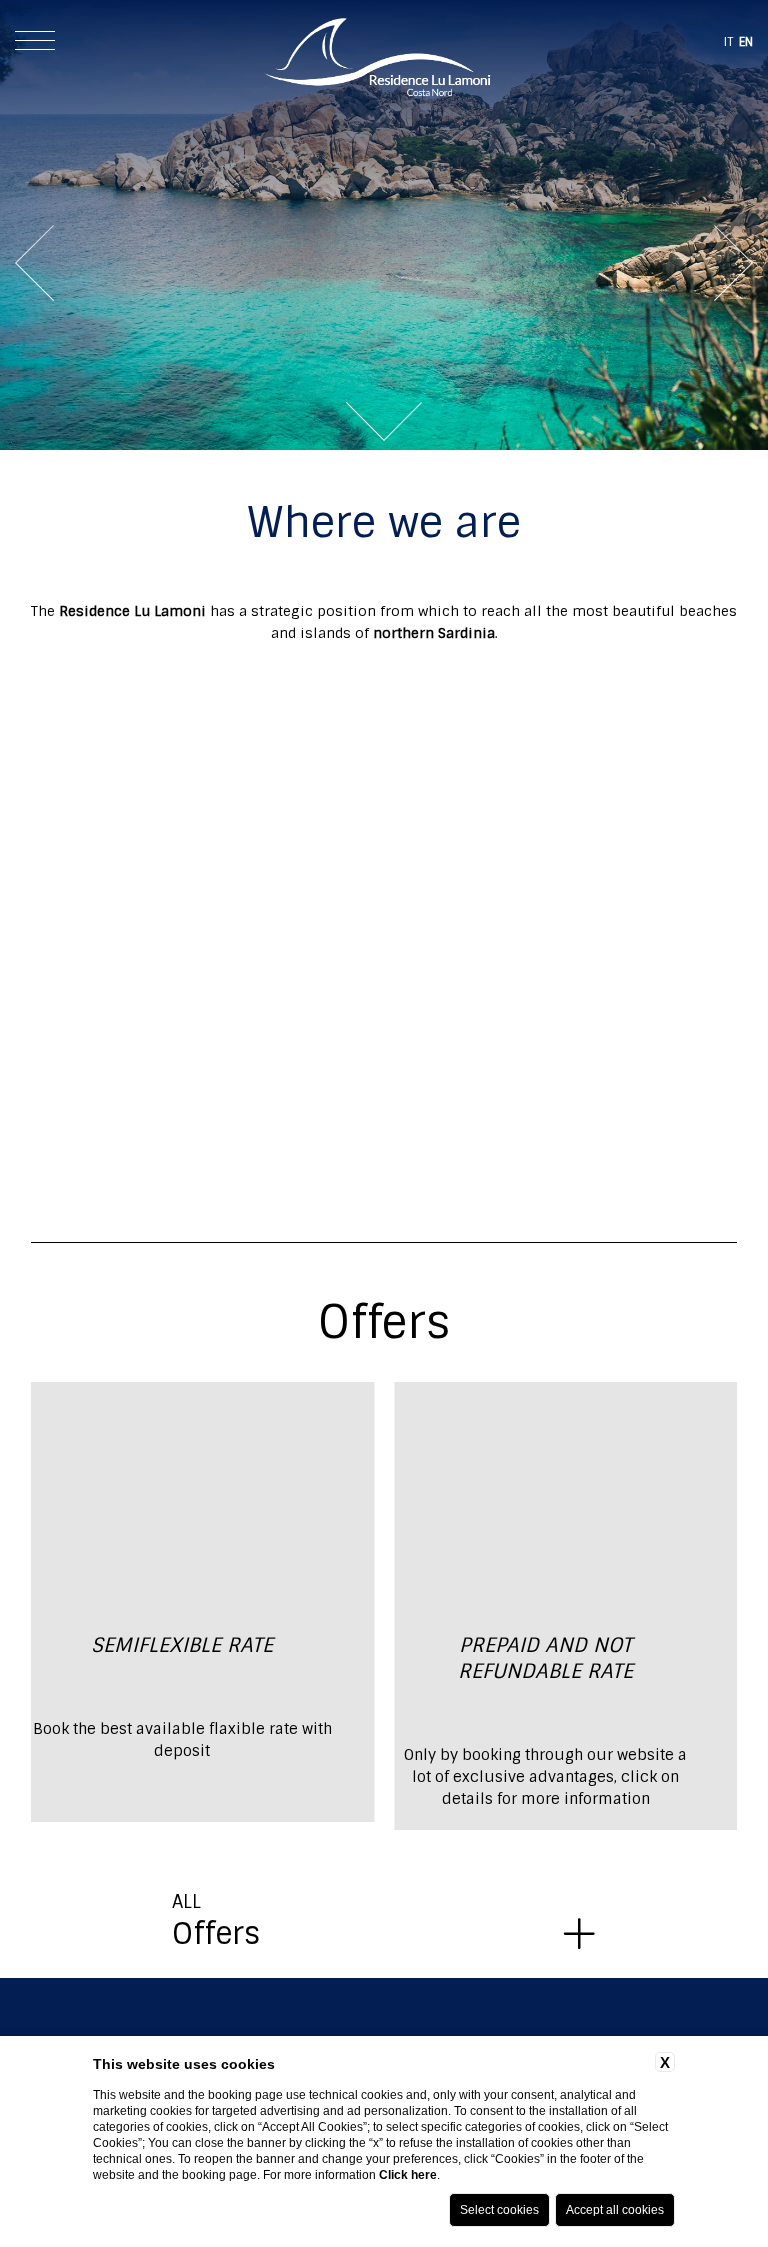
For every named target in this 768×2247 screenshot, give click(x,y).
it (728, 42)
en (746, 42)
